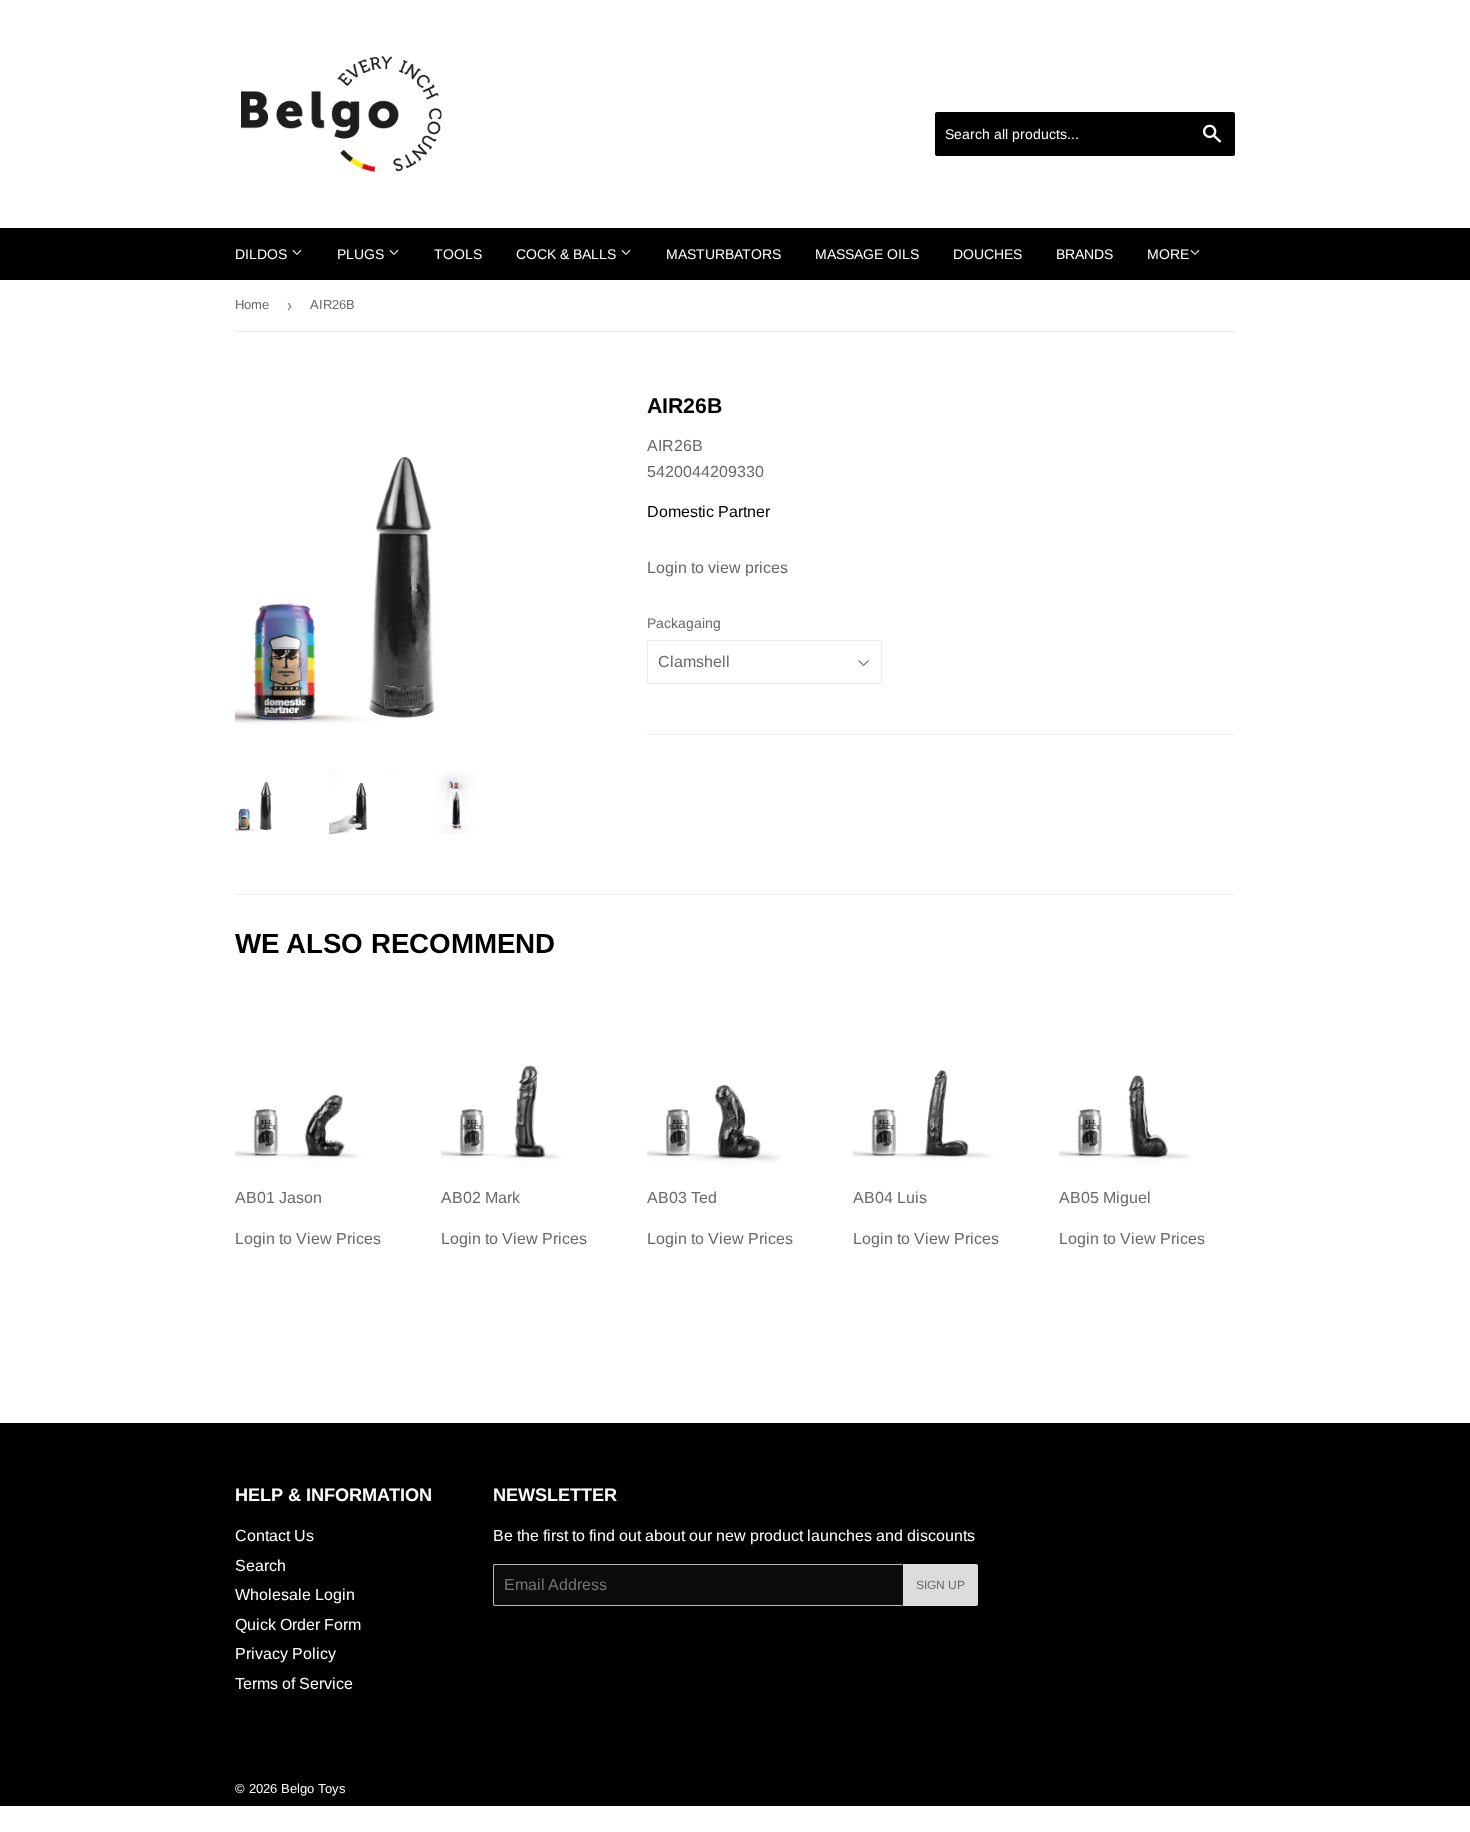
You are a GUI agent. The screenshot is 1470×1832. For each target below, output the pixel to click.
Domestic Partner (708, 511)
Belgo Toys (313, 1788)
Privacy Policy (285, 1653)
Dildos (263, 254)
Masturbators (723, 254)
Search (260, 1565)
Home (252, 304)
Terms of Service (294, 1683)
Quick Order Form (298, 1624)
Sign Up (940, 1585)
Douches (987, 254)
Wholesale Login (295, 1594)
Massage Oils (867, 254)
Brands (1084, 254)
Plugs (362, 254)
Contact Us (274, 1535)
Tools (458, 254)
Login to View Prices (308, 1218)
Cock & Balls (568, 254)
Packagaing (684, 623)
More (1168, 254)
